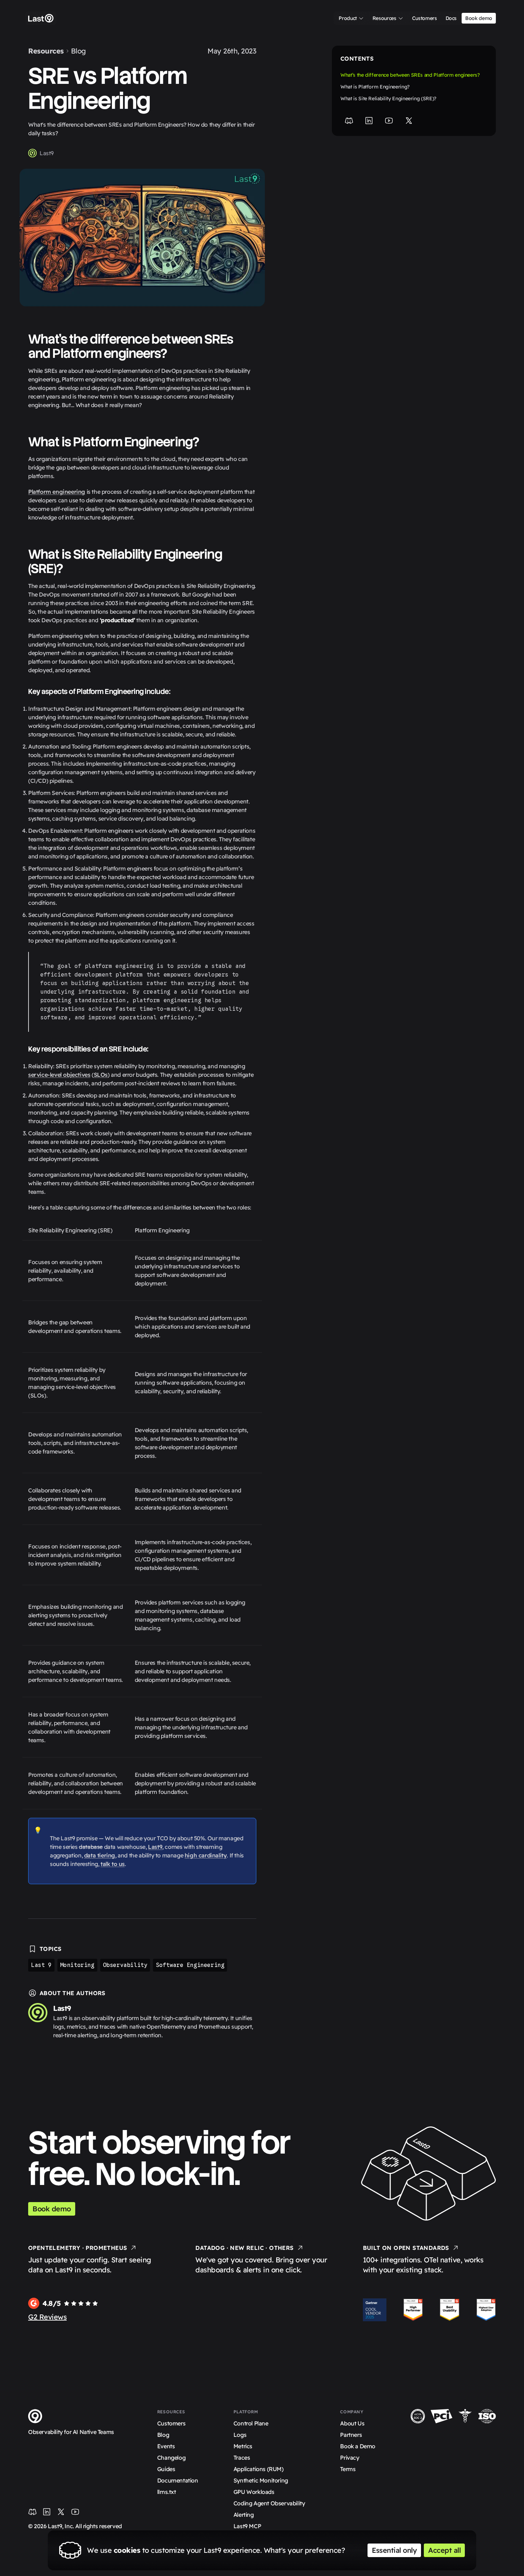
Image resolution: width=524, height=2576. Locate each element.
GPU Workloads (254, 2492)
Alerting (244, 2515)
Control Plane (251, 2423)
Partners (351, 2435)
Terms (348, 2469)
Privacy (350, 2458)
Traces (242, 2458)
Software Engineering (190, 1965)
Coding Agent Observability (269, 2503)
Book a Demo (358, 2446)
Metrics (243, 2446)
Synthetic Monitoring (261, 2480)
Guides (166, 2469)
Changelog (171, 2458)
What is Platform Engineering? (375, 87)
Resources (46, 51)
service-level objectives (59, 1075)
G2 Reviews (47, 2317)
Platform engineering (57, 492)
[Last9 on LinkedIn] (47, 2512)
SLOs (101, 1075)
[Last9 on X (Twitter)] (61, 2512)
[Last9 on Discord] (32, 2512)
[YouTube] (389, 121)
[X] (409, 121)
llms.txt (167, 2492)
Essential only (394, 2550)
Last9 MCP (247, 2526)
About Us (352, 2423)
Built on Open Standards (406, 2248)
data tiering (100, 1855)
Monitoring (77, 1965)
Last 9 (41, 1965)
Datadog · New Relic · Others (244, 2248)
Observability (125, 1965)
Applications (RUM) (259, 2469)
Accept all (444, 2550)
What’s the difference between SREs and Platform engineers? (410, 75)
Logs (240, 2435)
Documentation (178, 2480)
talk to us (113, 1864)
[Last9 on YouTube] (75, 2512)
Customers (171, 2423)
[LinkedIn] (369, 121)
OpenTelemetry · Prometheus (78, 2248)
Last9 (47, 153)
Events (166, 2446)
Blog (78, 51)
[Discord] (349, 121)
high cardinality (206, 1855)
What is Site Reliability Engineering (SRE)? (388, 98)
